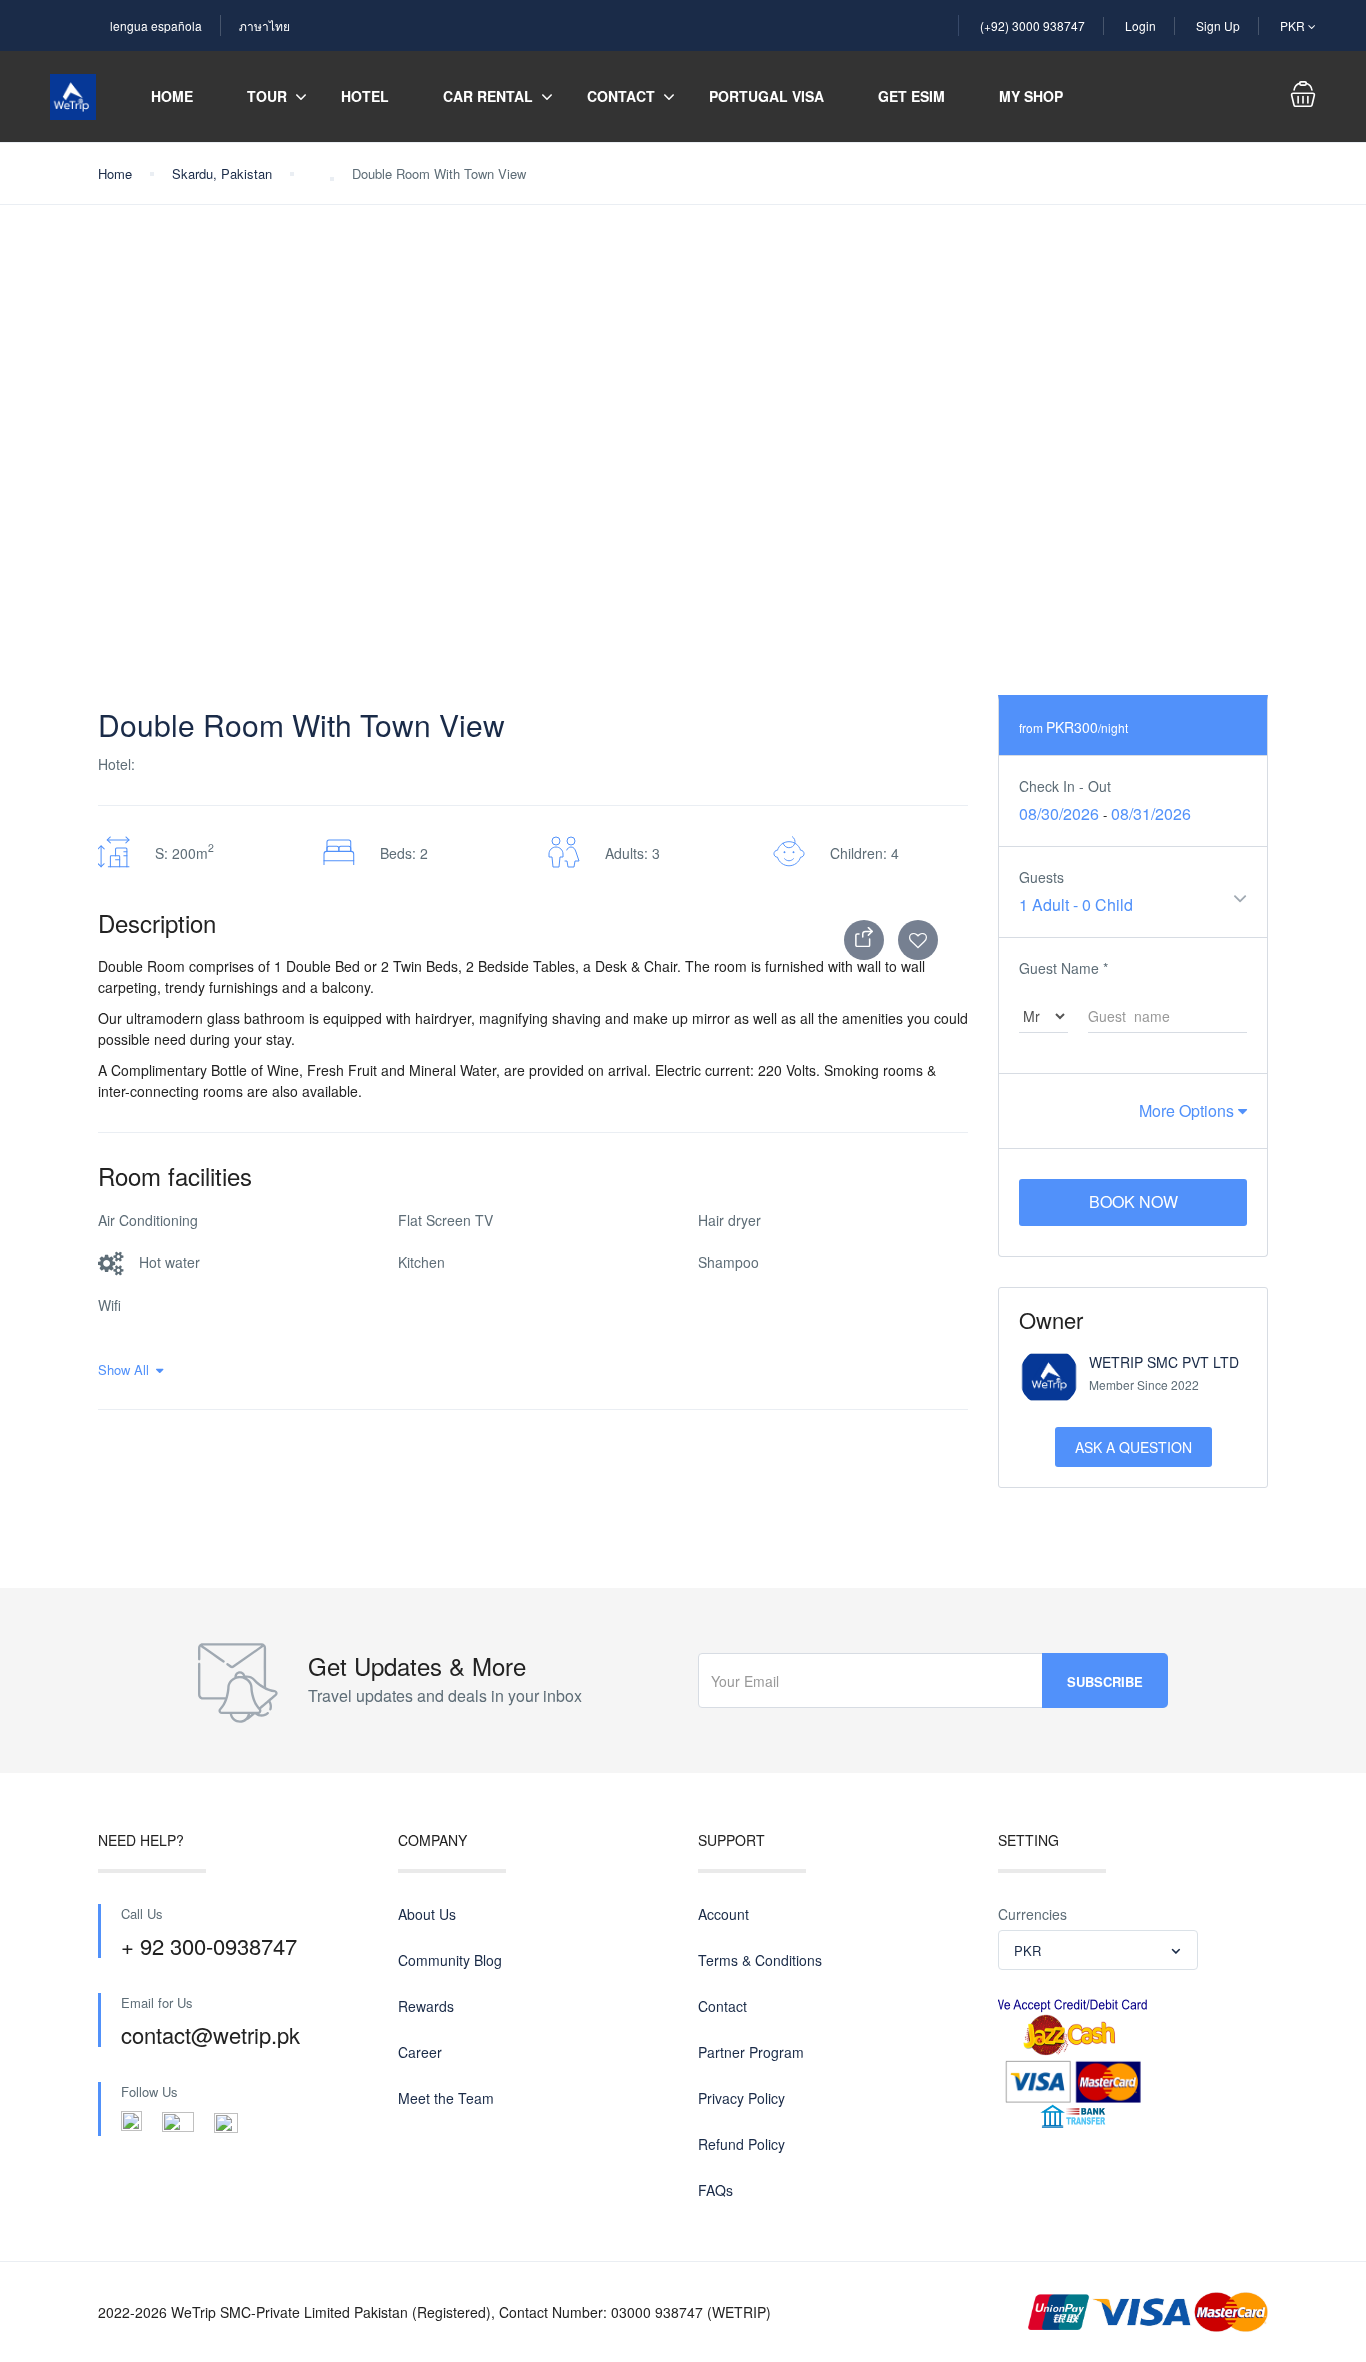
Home (172, 96)
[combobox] (1098, 1950)
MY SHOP (1031, 96)
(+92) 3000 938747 (1032, 25)
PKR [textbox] (1027, 1950)
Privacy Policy (741, 2098)
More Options (1188, 1110)
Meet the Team (446, 2098)
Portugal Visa (766, 96)
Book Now (1133, 1201)
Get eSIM (911, 96)
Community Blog (450, 1960)
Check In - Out (1065, 786)
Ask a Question (1133, 1447)
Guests (1041, 877)
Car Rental (488, 96)
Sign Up (1218, 25)
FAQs (715, 2190)
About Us (427, 1914)
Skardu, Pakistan (222, 173)
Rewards (426, 2006)
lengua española (156, 25)
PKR (1294, 25)
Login (1140, 25)
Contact (621, 96)
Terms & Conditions (760, 1960)
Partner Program (751, 2052)
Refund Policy (741, 2144)
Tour (267, 96)
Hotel (365, 96)
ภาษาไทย (264, 25)
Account (723, 1914)
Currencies (1032, 1914)
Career (420, 2052)
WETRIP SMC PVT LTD (1164, 1362)
